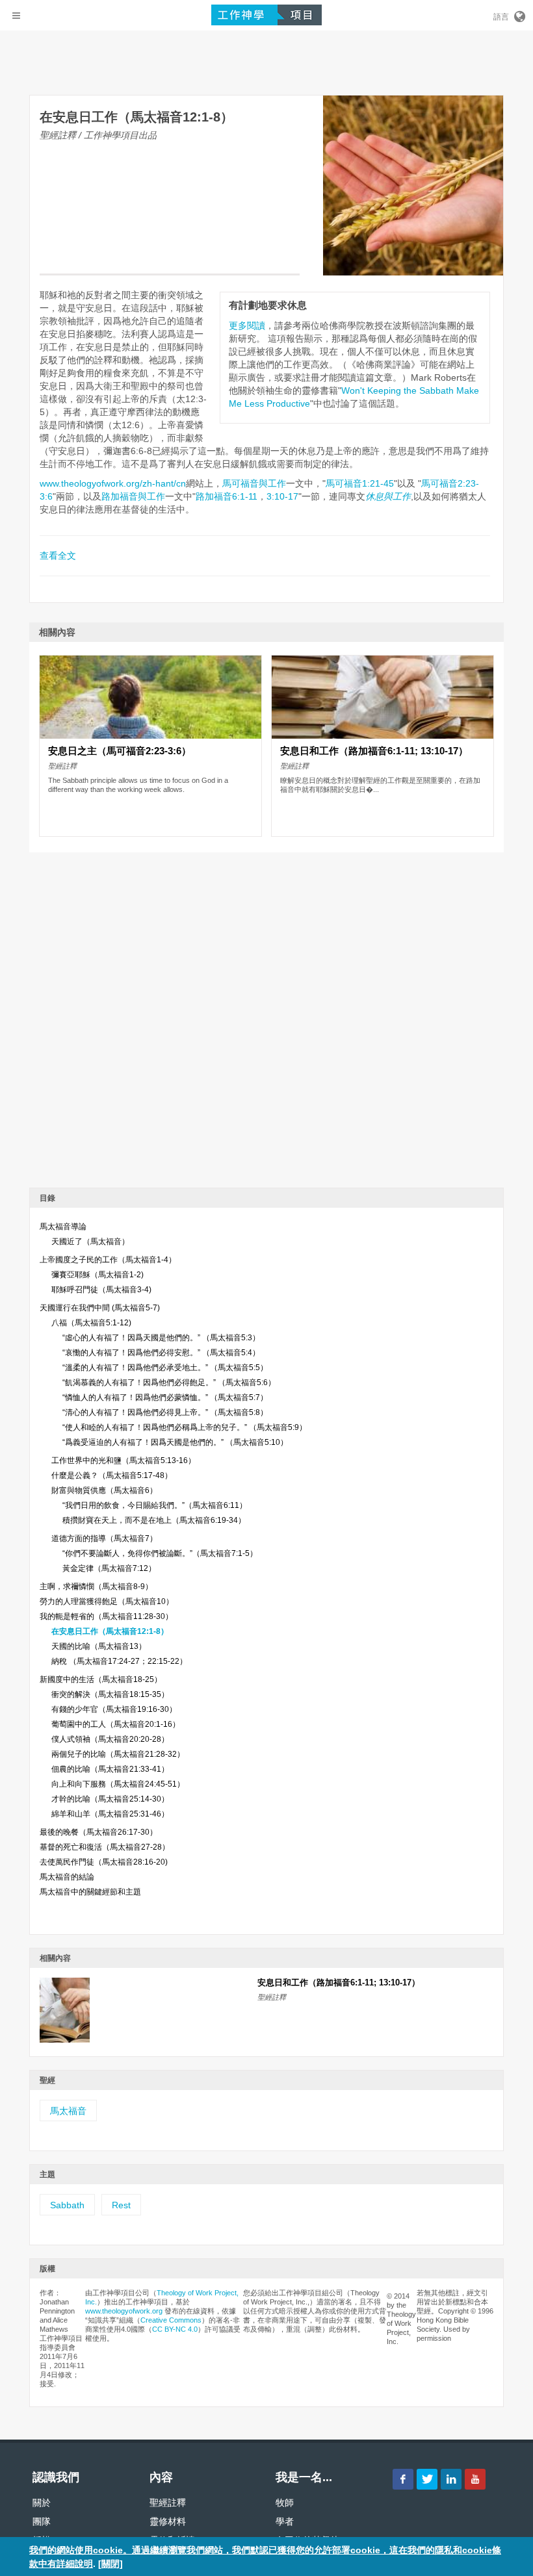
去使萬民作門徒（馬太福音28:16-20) (104, 1862)
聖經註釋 (168, 2503)
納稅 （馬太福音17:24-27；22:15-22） (119, 1661)
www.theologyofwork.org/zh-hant (107, 483)
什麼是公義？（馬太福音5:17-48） (112, 1475)
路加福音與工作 (133, 496)
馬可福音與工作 (254, 483)
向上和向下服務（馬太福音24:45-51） (118, 1784)
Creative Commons (171, 2320)
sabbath (67, 2205)
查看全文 (58, 555)
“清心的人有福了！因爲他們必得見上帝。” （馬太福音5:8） (165, 1412)
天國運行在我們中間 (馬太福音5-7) (100, 1308)
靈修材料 (168, 2521)
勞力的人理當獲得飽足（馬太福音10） (107, 1601)
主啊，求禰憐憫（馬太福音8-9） (96, 1587)
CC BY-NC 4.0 (175, 2329)
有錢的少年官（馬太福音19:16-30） (114, 1709)
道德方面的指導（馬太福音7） (104, 1538)
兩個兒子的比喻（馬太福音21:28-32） (118, 1754)
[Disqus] (266, 1015)
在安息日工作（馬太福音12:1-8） (110, 1631)
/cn (180, 483)
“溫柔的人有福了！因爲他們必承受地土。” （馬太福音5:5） (165, 1368)
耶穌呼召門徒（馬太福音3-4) (101, 1290)
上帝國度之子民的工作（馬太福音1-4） (108, 1260)
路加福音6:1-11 (227, 496)
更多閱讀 (247, 325)
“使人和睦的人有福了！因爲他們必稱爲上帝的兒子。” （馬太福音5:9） (185, 1427)
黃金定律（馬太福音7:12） (109, 1568)
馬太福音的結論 (67, 1877)
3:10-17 (282, 496)
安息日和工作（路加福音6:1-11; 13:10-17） (374, 751)
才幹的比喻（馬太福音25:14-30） (110, 1799)
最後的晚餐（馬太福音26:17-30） (98, 1832)
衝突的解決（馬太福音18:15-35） (110, 1694)
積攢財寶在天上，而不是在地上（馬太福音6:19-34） (154, 1520)
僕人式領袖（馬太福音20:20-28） (110, 1739)
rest (121, 2205)
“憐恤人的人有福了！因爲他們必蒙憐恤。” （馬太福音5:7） (165, 1397)
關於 (42, 2503)
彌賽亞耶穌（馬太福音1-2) (97, 1275)
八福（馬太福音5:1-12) (91, 1323)
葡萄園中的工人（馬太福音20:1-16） (116, 1724)
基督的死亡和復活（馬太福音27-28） (105, 1847)
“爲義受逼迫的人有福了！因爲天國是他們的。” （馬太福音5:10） (175, 1442)
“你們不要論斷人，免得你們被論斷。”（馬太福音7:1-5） (160, 1553)
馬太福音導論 (63, 1227)
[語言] (519, 14)
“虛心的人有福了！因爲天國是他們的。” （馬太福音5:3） (161, 1338)
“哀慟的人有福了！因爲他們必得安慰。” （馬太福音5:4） (161, 1353)
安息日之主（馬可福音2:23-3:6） (120, 751)
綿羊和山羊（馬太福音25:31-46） (110, 1814)
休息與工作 (388, 496)
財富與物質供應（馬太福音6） (104, 1490)
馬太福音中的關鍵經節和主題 (90, 1892)
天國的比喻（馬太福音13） (99, 1646)
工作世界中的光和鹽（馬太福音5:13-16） (123, 1460)
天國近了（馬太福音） (90, 1242)
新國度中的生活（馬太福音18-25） (101, 1679)
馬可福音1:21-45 (360, 483)
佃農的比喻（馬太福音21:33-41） (110, 1769)
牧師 (285, 2503)
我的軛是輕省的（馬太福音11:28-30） (106, 1616)
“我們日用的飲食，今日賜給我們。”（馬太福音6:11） (155, 1505)
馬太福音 (68, 2111)
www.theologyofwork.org (124, 2311)
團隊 (42, 2521)
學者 (285, 2521)
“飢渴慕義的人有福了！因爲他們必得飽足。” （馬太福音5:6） (169, 1383)
